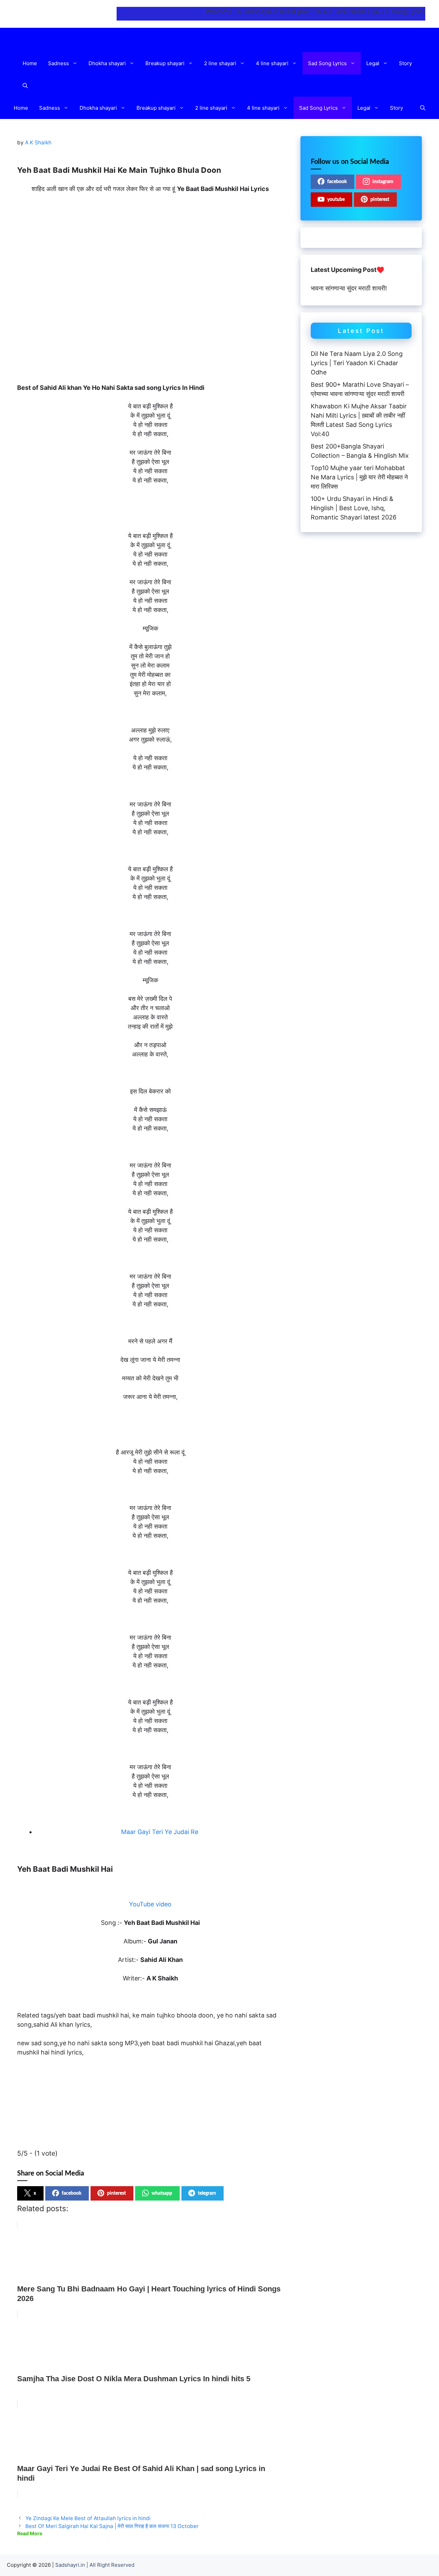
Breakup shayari (165, 63)
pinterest (116, 2193)
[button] (76, 63)
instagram (383, 182)
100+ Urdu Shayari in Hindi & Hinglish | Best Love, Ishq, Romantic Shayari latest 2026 (354, 508)
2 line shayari (220, 63)
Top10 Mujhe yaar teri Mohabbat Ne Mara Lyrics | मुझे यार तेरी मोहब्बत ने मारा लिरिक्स (359, 477)
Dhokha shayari (107, 63)
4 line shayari (272, 63)
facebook (72, 2193)
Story (405, 63)
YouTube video (150, 1904)
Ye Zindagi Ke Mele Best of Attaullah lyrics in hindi (88, 2518)
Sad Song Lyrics (327, 63)
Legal (373, 63)
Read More (30, 2533)
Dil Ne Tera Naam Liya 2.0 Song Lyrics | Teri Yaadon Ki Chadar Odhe (357, 363)
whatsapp (162, 2193)
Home (30, 63)
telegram (207, 2193)
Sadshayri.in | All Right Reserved (95, 2565)
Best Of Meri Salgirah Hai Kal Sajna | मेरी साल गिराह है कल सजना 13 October (112, 2526)
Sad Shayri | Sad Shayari (63, 14)
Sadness (58, 63)
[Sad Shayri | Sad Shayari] (73, 40)
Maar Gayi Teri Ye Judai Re (160, 1832)
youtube (336, 200)
